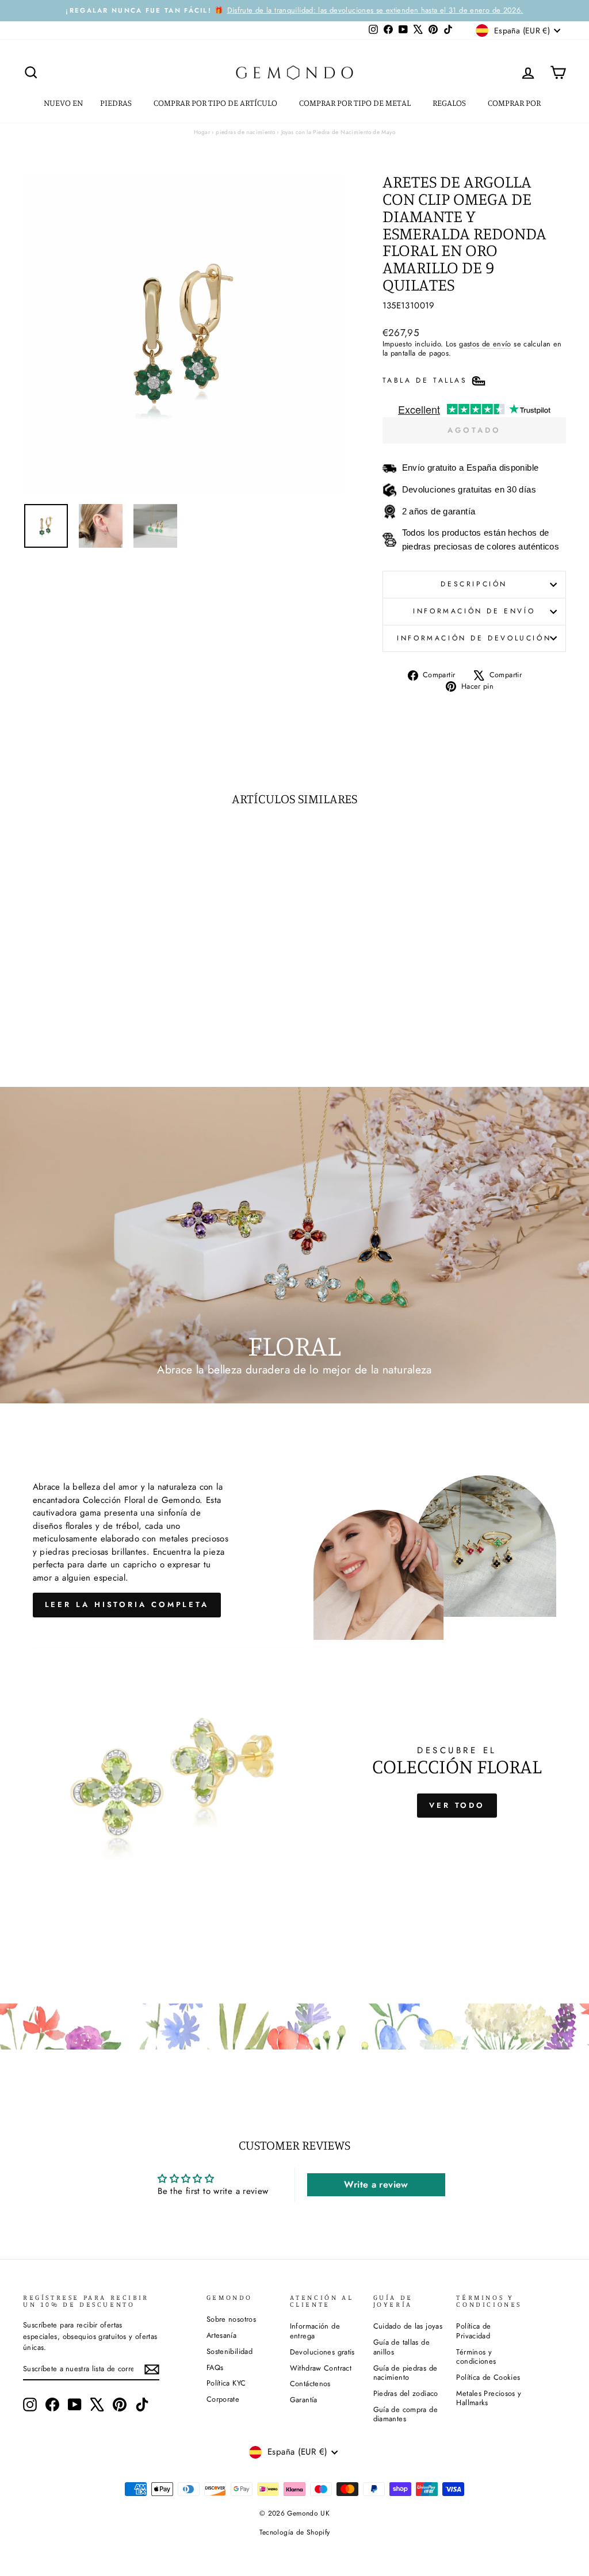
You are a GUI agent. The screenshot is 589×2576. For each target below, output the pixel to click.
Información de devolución (474, 638)
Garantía (304, 2400)
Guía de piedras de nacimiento (406, 2373)
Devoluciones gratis (322, 2352)
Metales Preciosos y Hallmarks (489, 2398)
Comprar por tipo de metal (356, 103)
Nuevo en (63, 103)
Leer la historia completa (127, 1604)
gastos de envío (485, 344)
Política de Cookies (488, 2377)
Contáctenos (310, 2384)
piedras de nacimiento (245, 132)
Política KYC (226, 2383)
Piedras (117, 103)
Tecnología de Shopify (295, 2532)
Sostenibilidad (230, 2351)
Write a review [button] (376, 2184)
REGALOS (450, 103)
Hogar (202, 132)
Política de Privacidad (473, 2331)
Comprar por (515, 103)
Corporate (223, 2399)
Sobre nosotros (231, 2319)
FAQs (215, 2367)
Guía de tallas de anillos (401, 2347)
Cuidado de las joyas (408, 2326)
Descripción (474, 584)
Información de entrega (315, 2331)
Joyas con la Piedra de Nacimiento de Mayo (338, 132)
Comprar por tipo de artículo (216, 103)
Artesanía (221, 2335)
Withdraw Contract (321, 2368)
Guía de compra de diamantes (406, 2414)
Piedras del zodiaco (406, 2393)
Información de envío (474, 611)
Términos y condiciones (476, 2357)
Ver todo (457, 1805)
